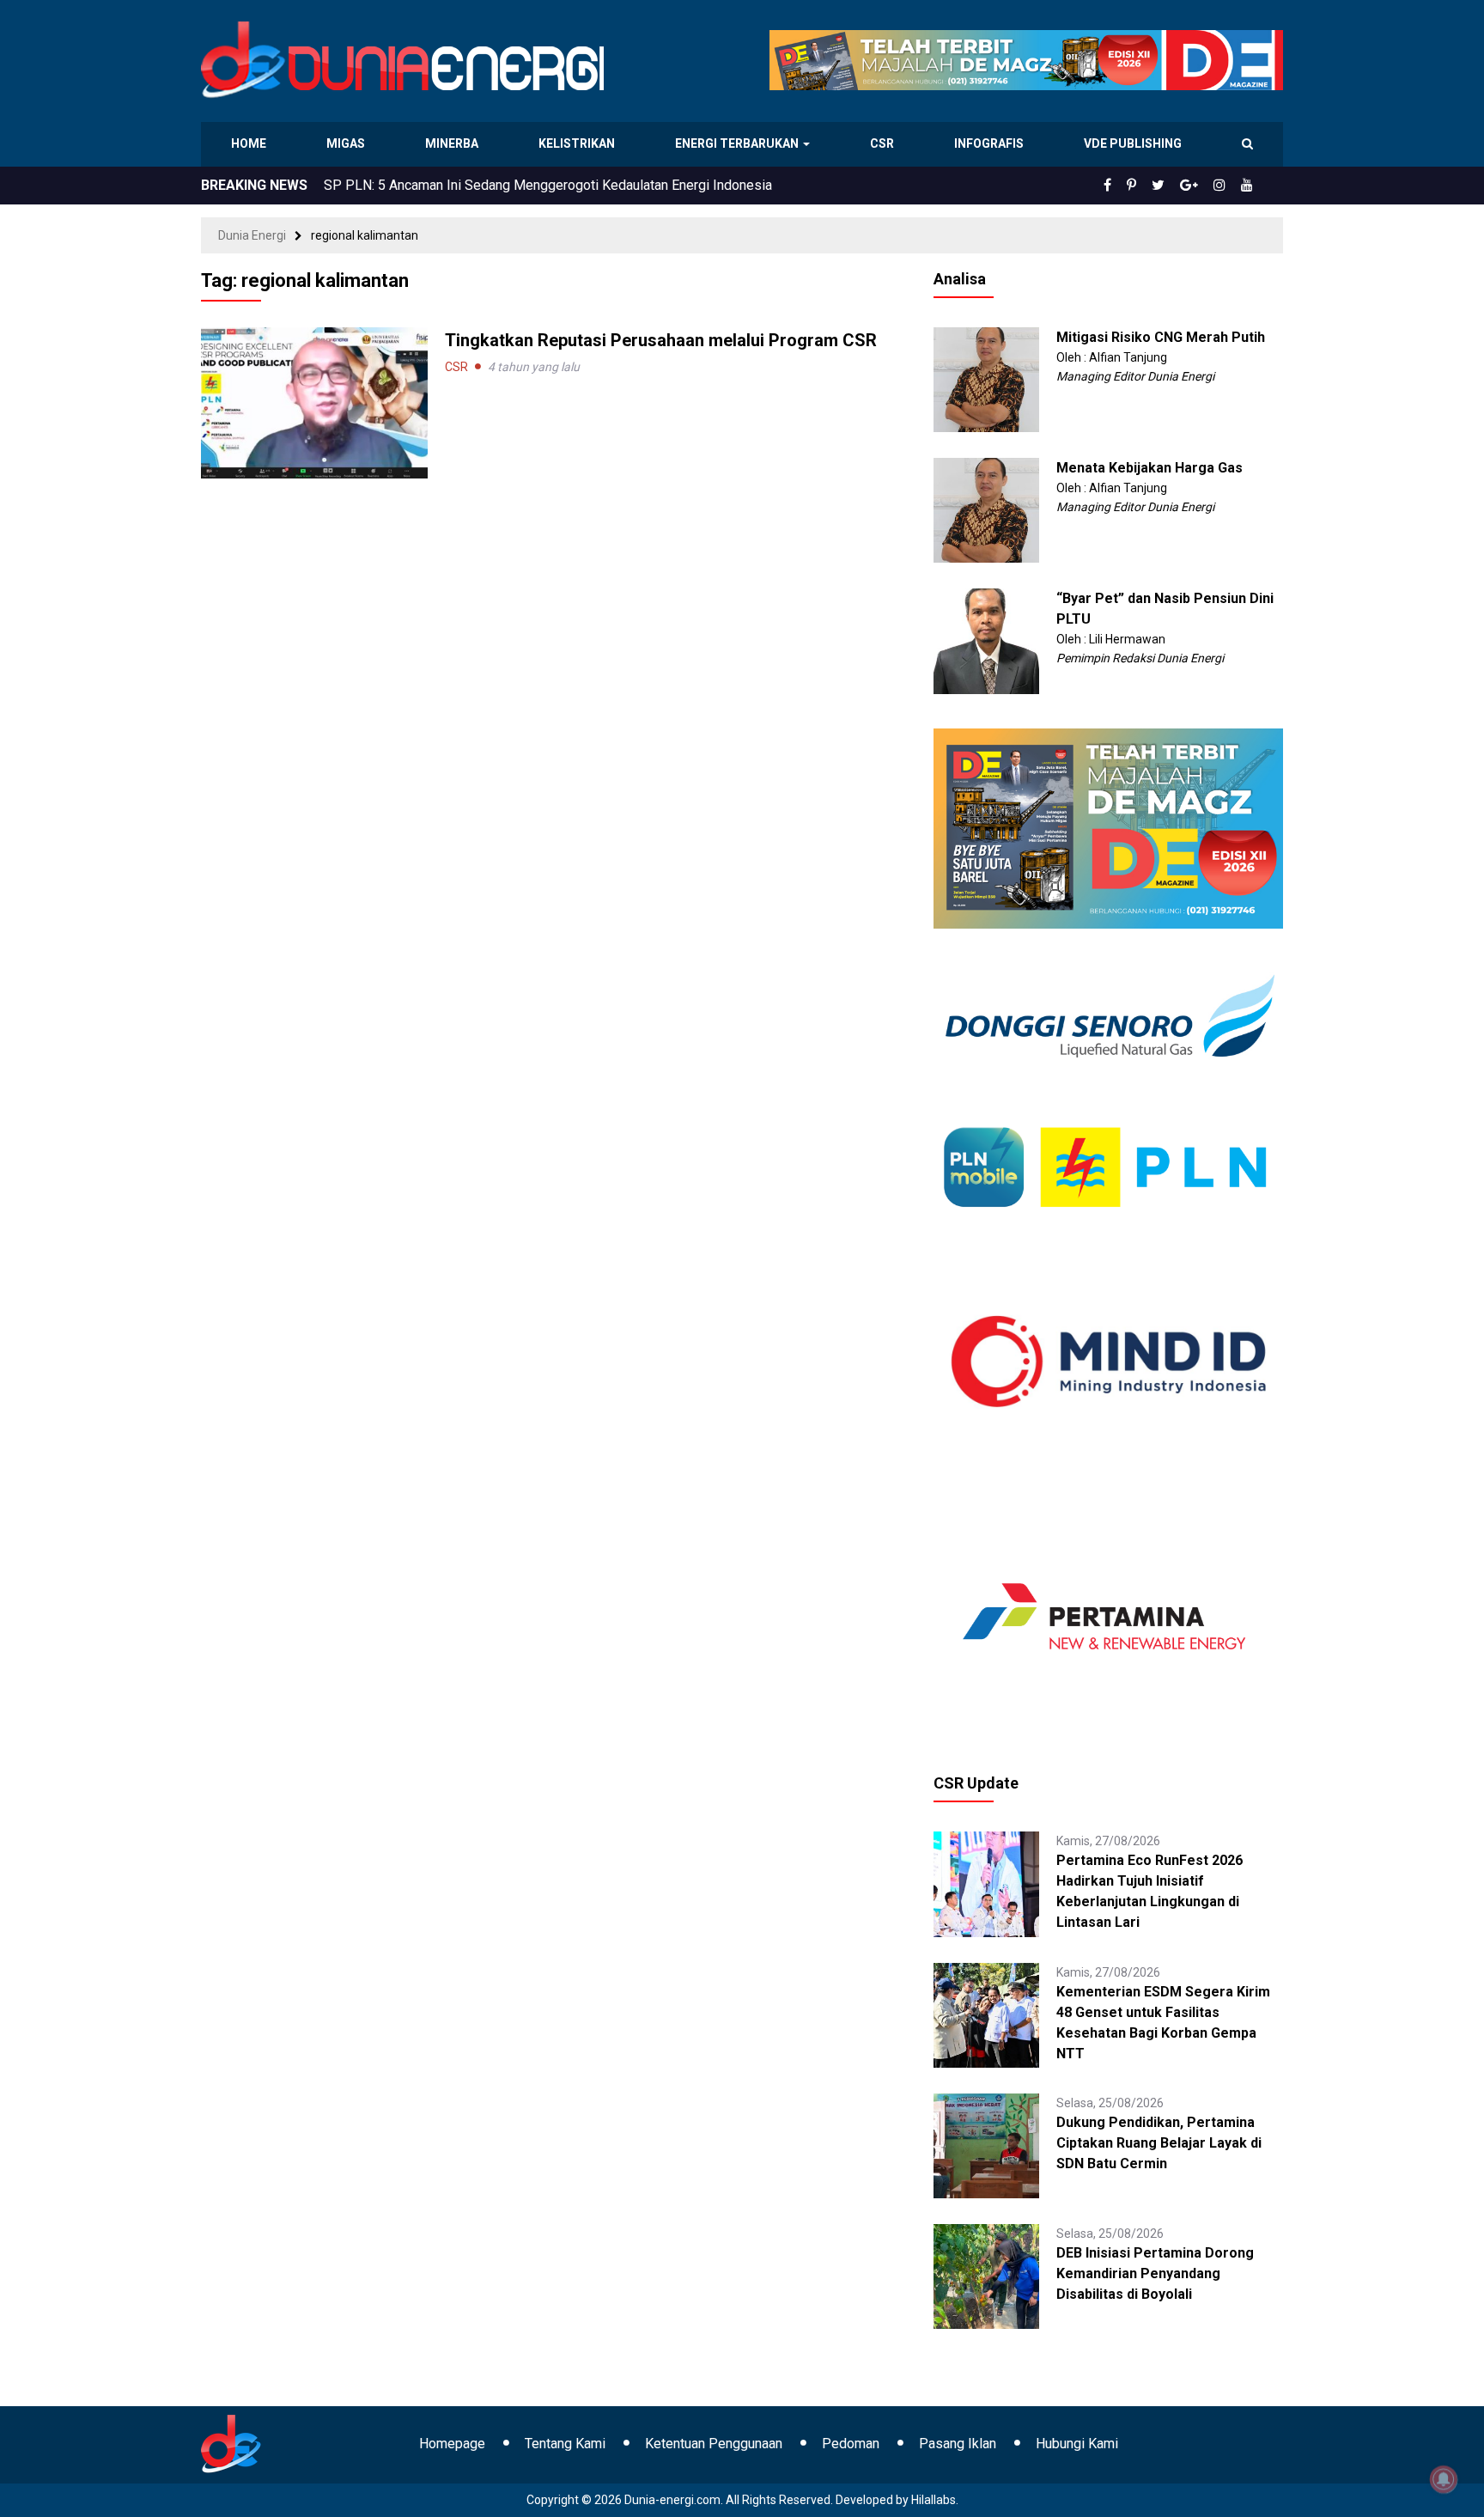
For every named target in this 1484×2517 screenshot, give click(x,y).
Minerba (455, 143)
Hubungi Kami (1077, 2444)
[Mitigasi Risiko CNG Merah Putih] (986, 379)
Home (249, 143)
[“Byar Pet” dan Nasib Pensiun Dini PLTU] (986, 640)
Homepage (452, 2444)
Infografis (991, 143)
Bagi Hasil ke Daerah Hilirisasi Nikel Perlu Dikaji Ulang (487, 185)
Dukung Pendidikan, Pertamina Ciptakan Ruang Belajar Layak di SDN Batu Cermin (1159, 2143)
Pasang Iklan (958, 2444)
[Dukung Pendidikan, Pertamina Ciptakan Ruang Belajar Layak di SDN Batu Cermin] (986, 2145)
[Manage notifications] (1444, 2479)
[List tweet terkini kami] (1177, 186)
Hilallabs (934, 2500)
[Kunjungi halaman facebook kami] (1135, 186)
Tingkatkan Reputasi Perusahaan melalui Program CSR (661, 340)
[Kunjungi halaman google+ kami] (1202, 186)
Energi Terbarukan (739, 143)
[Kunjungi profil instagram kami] (1227, 186)
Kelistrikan (579, 143)
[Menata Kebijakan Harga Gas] (986, 509)
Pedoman (851, 2444)
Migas (347, 143)
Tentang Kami (565, 2444)
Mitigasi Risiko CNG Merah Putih (1161, 337)
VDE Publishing (1132, 143)
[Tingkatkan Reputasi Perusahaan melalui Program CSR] (314, 402)
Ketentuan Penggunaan (714, 2444)
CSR (884, 143)
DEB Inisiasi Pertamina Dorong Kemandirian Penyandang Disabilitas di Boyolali (1155, 2273)
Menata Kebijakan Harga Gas (1149, 468)
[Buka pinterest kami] (1155, 186)
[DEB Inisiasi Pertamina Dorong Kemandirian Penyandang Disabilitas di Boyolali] (986, 2276)
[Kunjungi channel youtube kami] (1250, 186)
